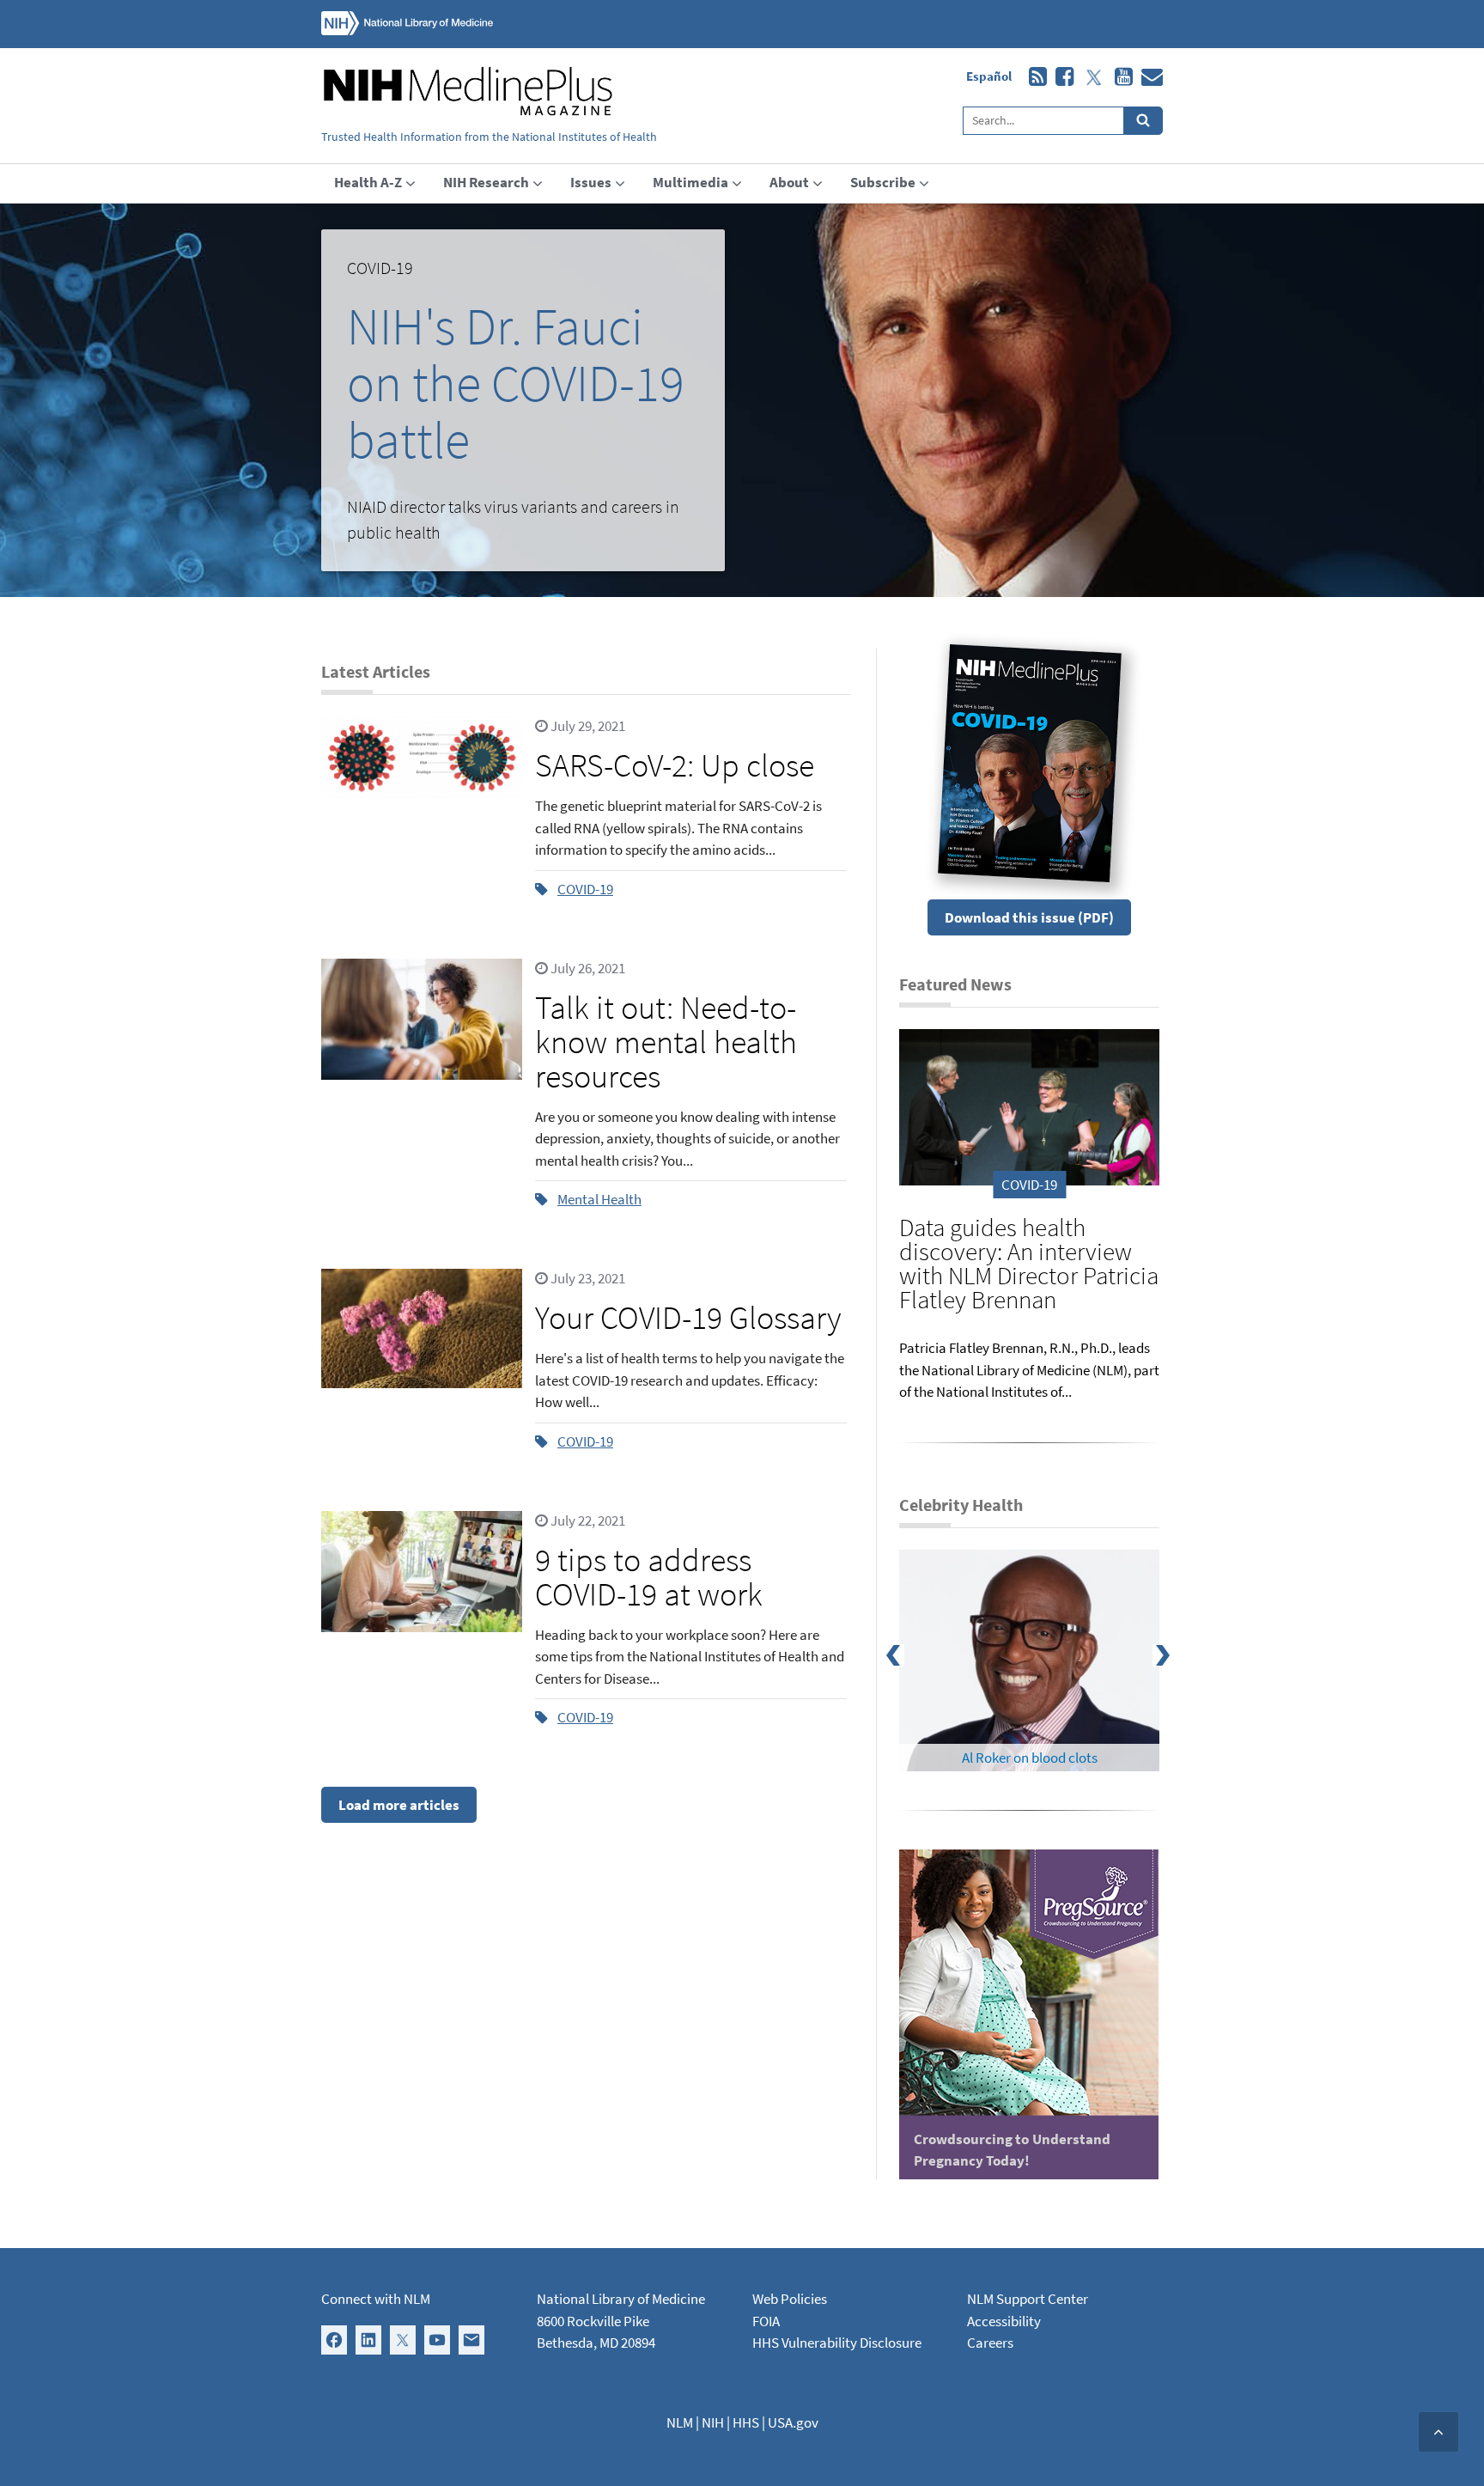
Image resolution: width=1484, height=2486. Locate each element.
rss (1034, 77)
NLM (680, 2422)
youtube (1119, 77)
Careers (990, 2343)
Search (1143, 121)
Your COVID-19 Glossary (688, 1317)
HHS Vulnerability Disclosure (837, 2343)
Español (989, 76)
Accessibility (1004, 2321)
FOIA (766, 2321)
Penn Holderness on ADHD (1029, 1758)
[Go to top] (1438, 2432)
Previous (906, 1660)
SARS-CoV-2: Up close (675, 765)
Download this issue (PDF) (1029, 917)
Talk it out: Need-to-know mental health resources (666, 1042)
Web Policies (790, 2299)
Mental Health (599, 1199)
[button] (523, 400)
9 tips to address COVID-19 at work (649, 1577)
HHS (746, 2422)
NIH (713, 2422)
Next (1172, 1660)
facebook (1060, 77)
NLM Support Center (1028, 2299)
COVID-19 (585, 889)
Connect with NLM (376, 2299)
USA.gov (793, 2422)
